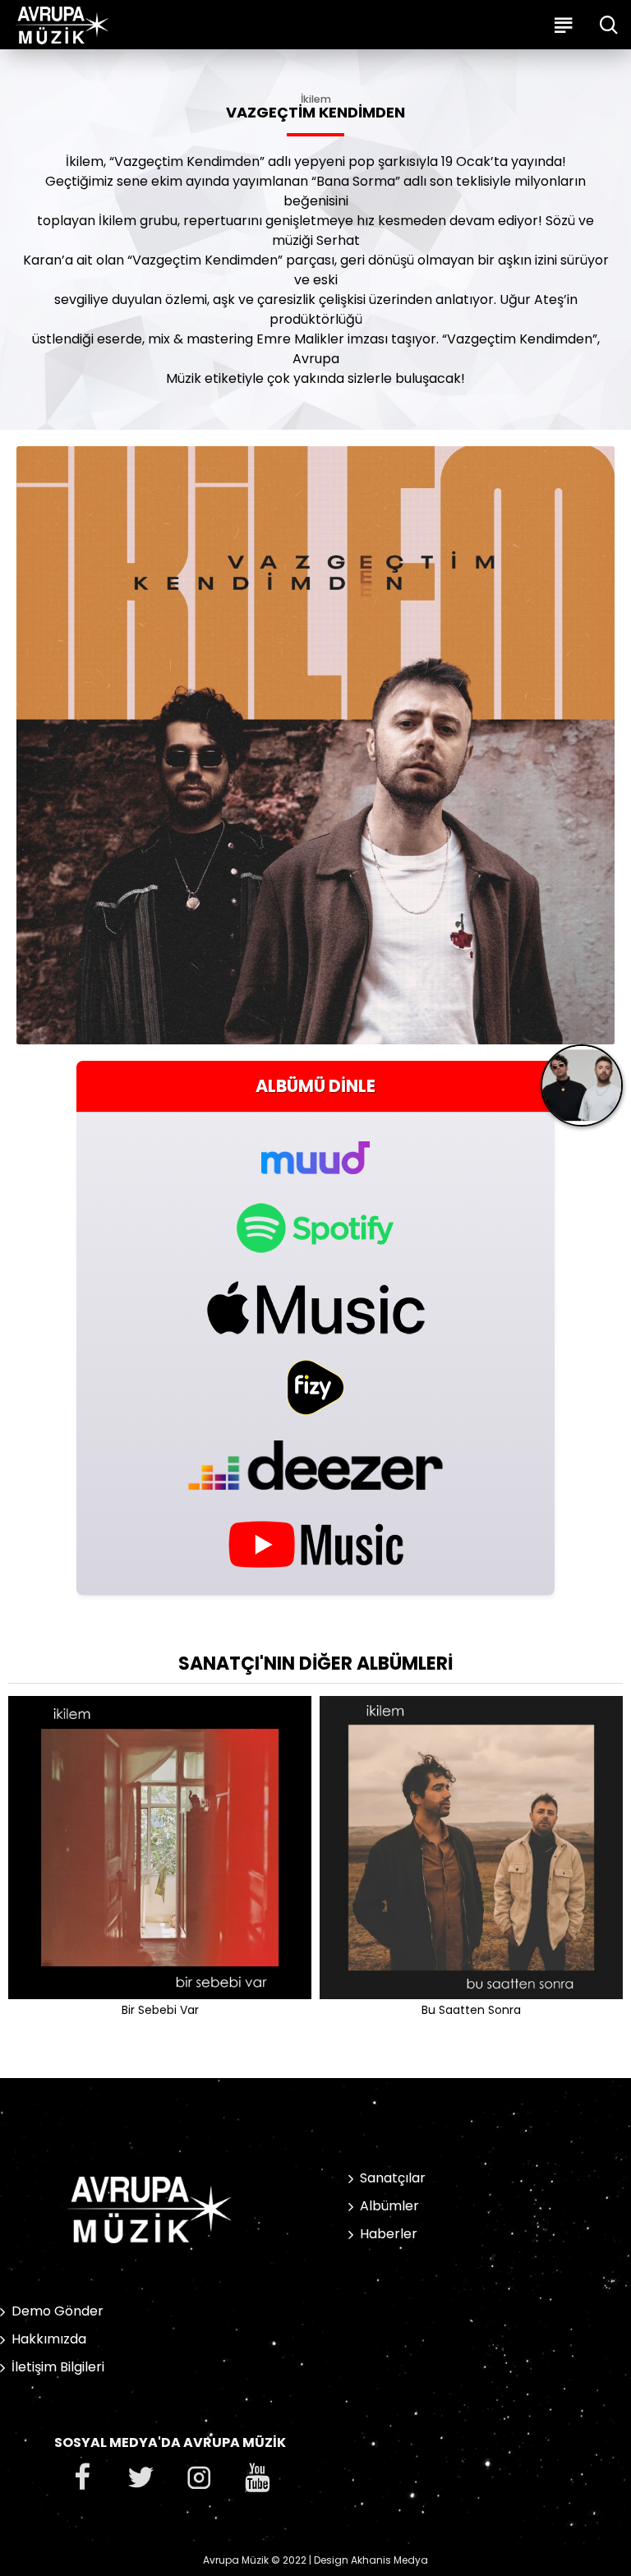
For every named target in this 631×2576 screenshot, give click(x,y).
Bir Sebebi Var (160, 2010)
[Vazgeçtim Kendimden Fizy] (315, 1387)
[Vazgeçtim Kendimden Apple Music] (315, 1308)
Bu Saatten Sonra (471, 2010)
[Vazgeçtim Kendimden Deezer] (315, 1465)
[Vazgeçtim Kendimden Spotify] (315, 1228)
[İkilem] (582, 1092)
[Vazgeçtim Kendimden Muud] (315, 1148)
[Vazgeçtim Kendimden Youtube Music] (315, 1543)
